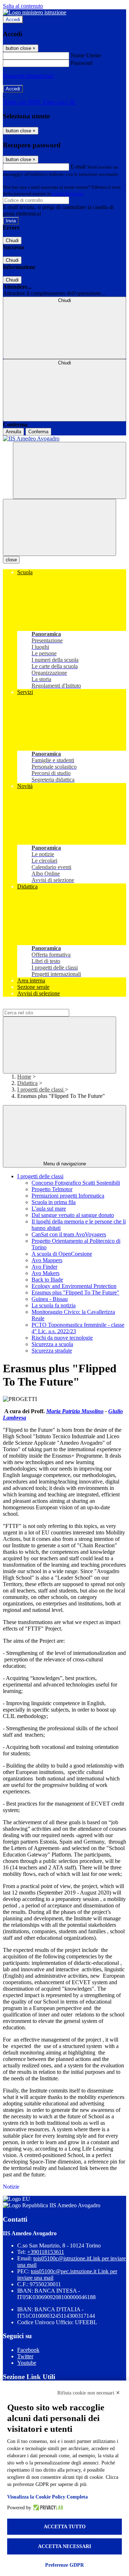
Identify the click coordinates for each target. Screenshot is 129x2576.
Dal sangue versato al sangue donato (73, 1215)
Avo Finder (44, 1267)
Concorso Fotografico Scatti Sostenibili (76, 1183)
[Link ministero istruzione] (35, 12)
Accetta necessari (64, 2546)
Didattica (27, 1083)
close (11, 560)
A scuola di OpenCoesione (62, 1254)
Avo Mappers (47, 1260)
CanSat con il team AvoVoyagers (69, 1234)
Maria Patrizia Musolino (75, 1411)
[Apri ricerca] (70, 470)
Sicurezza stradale (52, 1351)
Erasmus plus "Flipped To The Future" (75, 1292)
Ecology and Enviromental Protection (74, 1286)
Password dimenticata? (29, 76)
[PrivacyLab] (47, 2508)
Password (82, 63)
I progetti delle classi (41, 1089)
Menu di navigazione (65, 1164)
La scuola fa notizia (54, 1305)
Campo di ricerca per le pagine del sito (46, 1006)
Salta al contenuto (23, 6)
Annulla (13, 432)
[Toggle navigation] (59, 527)
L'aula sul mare (49, 1209)
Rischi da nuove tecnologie (62, 1338)
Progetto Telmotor (52, 1189)
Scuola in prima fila (54, 1202)
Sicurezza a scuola (52, 1344)
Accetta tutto (65, 2527)
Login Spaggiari (68, 194)
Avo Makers (46, 1273)
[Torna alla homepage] (64, 439)
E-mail (78, 167)
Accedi (13, 20)
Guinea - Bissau (50, 1299)
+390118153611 (46, 2252)
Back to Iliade (47, 1280)
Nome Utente (86, 55)
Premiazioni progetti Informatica (68, 1196)
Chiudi (12, 240)
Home (24, 1077)
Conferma (38, 432)
